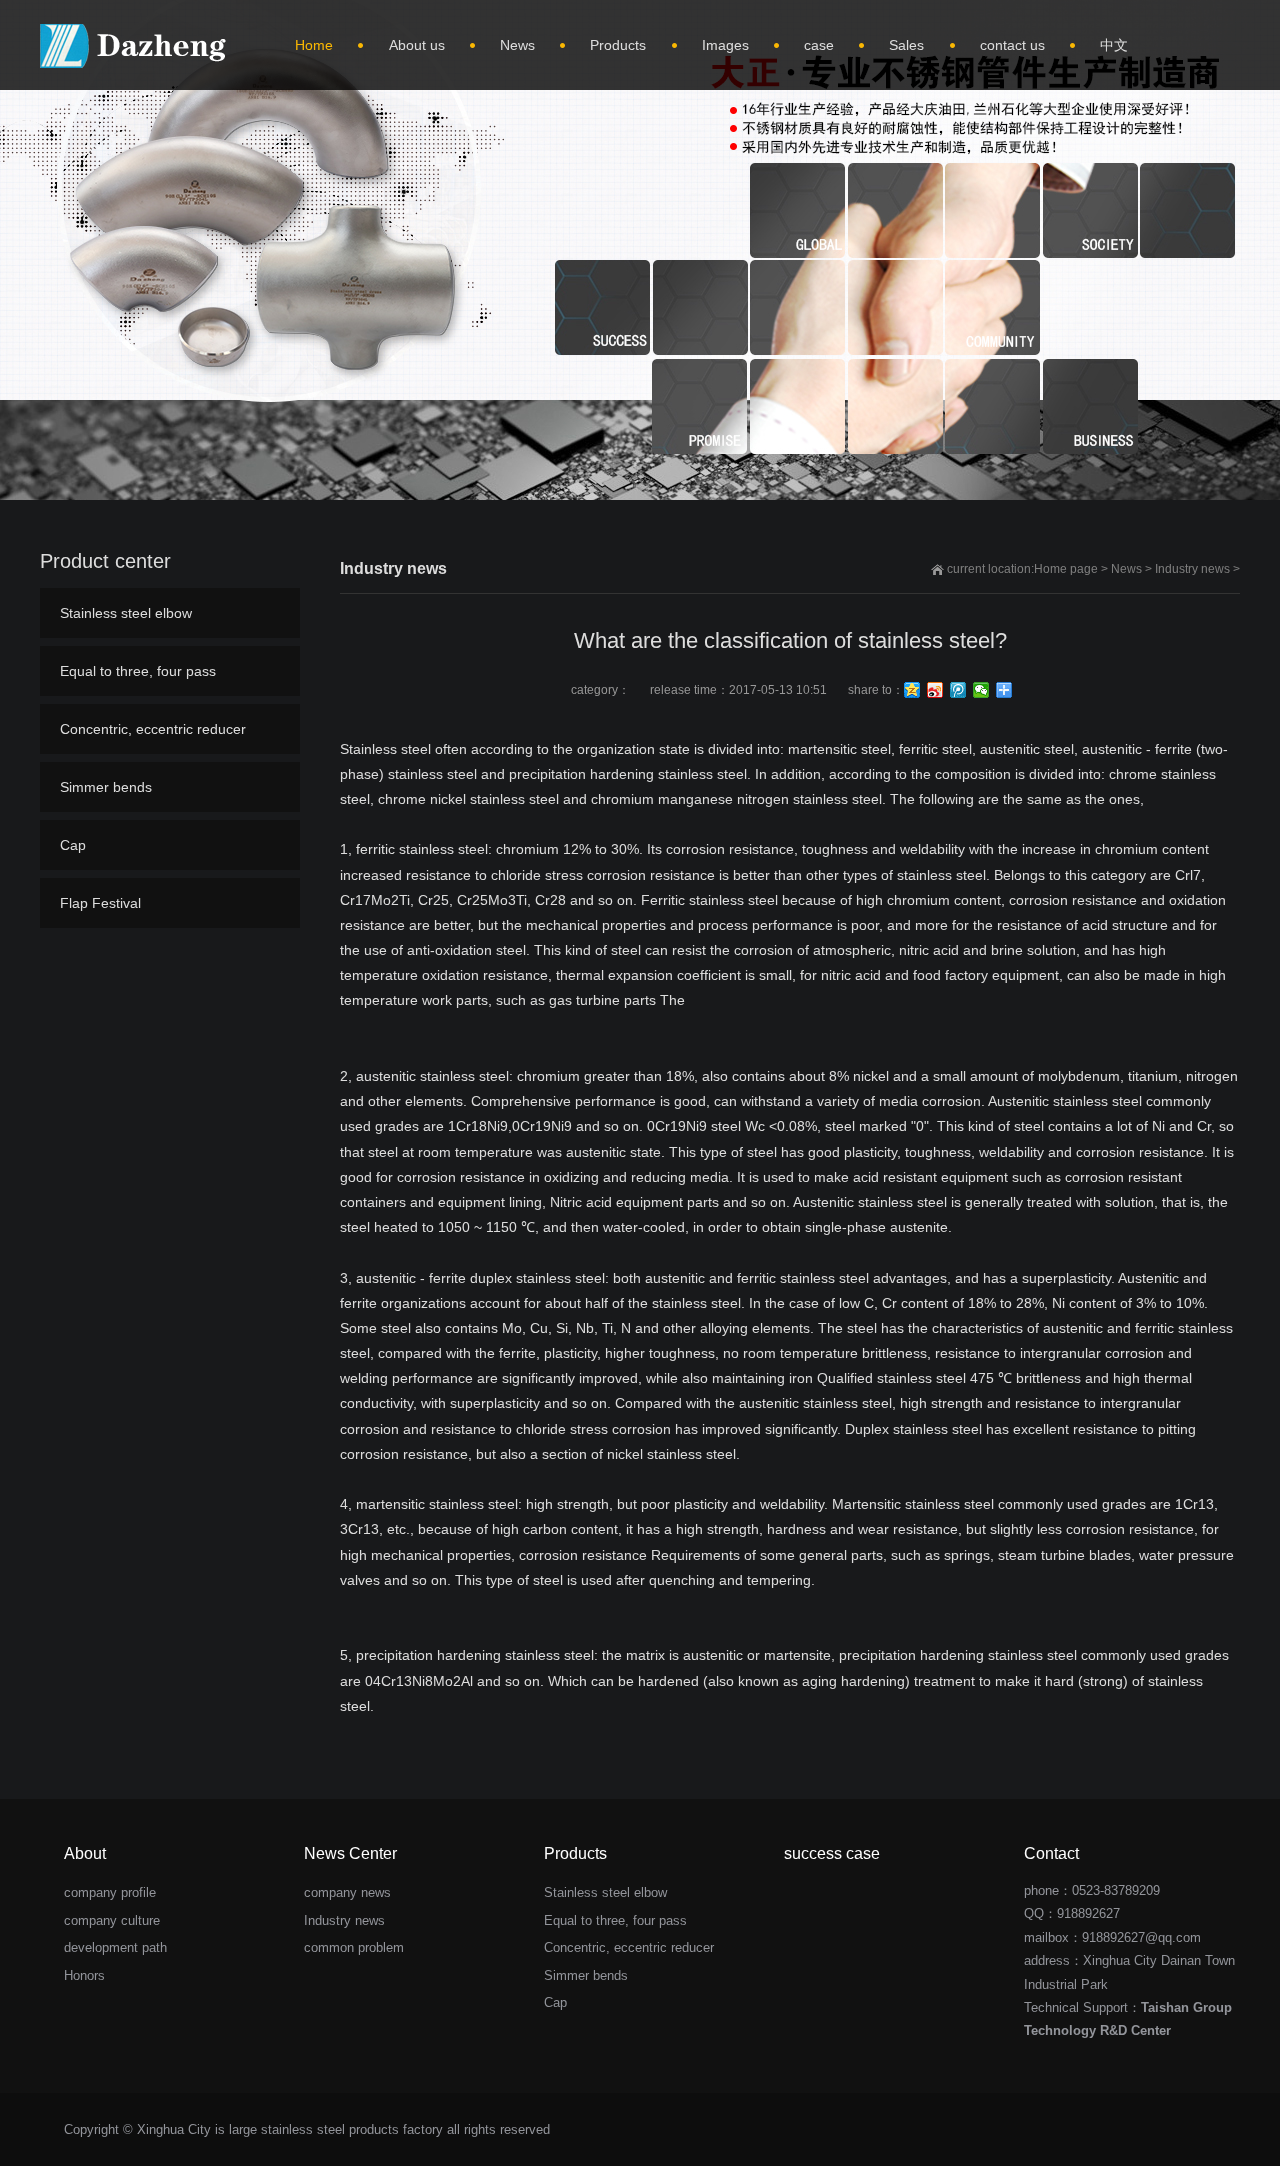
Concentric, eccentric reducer (153, 729)
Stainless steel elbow (126, 613)
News (1126, 569)
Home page (1066, 569)
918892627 (1088, 1913)
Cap (73, 845)
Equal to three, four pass (138, 671)
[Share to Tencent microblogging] (958, 690)
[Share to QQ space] (912, 690)
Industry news (1192, 569)
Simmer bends (106, 787)
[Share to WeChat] (981, 690)
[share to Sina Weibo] (935, 690)
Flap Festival (100, 903)
